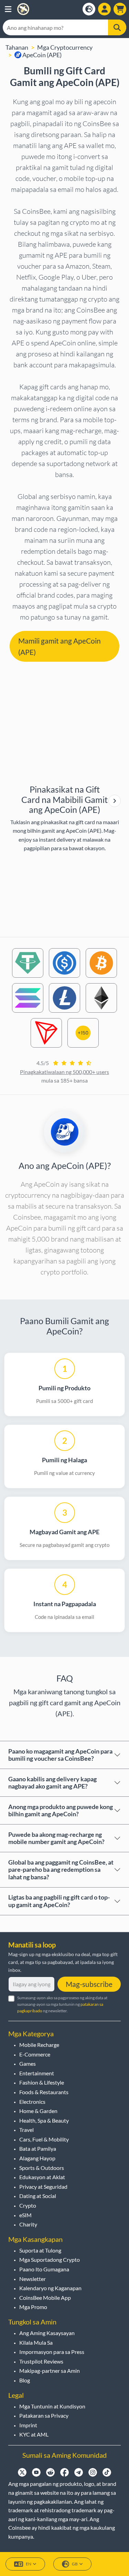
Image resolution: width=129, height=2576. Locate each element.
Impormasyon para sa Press (52, 2352)
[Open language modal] (89, 9)
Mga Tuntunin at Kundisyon (52, 2406)
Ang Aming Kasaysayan (47, 2333)
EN (29, 2564)
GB (75, 2564)
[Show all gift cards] (115, 801)
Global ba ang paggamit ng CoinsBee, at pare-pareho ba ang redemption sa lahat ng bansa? (61, 1870)
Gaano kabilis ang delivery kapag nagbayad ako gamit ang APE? (52, 1783)
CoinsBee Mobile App (45, 2298)
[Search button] (117, 27)
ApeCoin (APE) (41, 55)
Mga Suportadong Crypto (50, 2260)
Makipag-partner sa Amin (50, 2371)
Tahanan (17, 47)
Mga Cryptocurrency (65, 47)
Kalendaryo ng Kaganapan (50, 2288)
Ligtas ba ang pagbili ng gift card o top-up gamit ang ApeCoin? (59, 1901)
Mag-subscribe (89, 1984)
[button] (8, 9)
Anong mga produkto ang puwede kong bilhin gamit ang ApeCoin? (61, 1810)
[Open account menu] (104, 9)
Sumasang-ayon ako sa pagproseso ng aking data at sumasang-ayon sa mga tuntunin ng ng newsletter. (62, 2004)
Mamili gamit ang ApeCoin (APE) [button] (60, 646)
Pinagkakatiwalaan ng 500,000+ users (64, 1072)
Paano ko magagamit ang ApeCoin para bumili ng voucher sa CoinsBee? (60, 1755)
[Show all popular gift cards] (115, 801)
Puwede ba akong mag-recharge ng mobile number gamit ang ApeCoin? (56, 1838)
